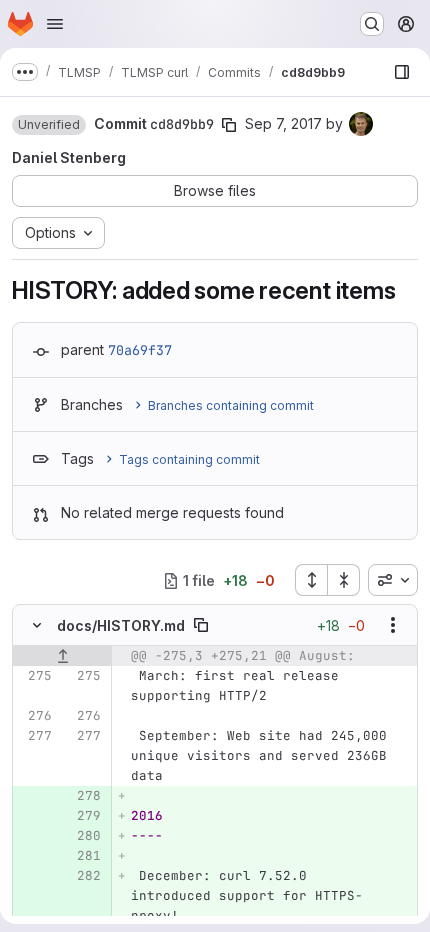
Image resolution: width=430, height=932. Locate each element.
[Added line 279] (84, 816)
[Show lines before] (62, 656)
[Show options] (393, 625)
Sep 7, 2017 (283, 123)
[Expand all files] (311, 580)
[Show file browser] (402, 72)
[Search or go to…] (372, 24)
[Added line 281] (84, 856)
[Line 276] (35, 716)
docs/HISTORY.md (121, 625)
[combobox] (393, 580)
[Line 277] (35, 736)
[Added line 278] (84, 796)
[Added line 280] (84, 836)
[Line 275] (35, 676)
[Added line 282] (84, 876)
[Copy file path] (201, 625)
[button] (49, 125)
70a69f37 (140, 350)
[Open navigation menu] (55, 24)
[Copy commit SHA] (229, 125)
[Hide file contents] (37, 625)
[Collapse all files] (344, 580)
